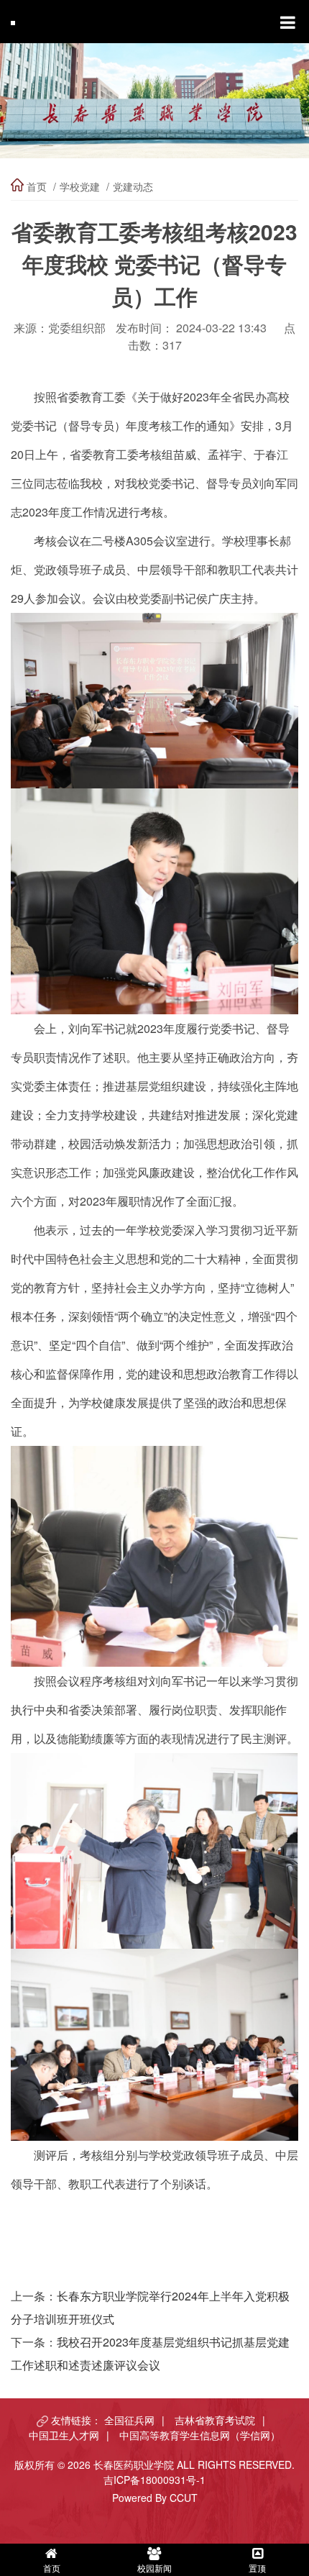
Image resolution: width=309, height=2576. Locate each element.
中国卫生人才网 (64, 2435)
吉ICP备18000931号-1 (154, 2480)
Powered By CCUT (155, 2498)
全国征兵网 (129, 2420)
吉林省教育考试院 (215, 2420)
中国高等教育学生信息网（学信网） (200, 2435)
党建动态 (133, 186)
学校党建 (80, 186)
